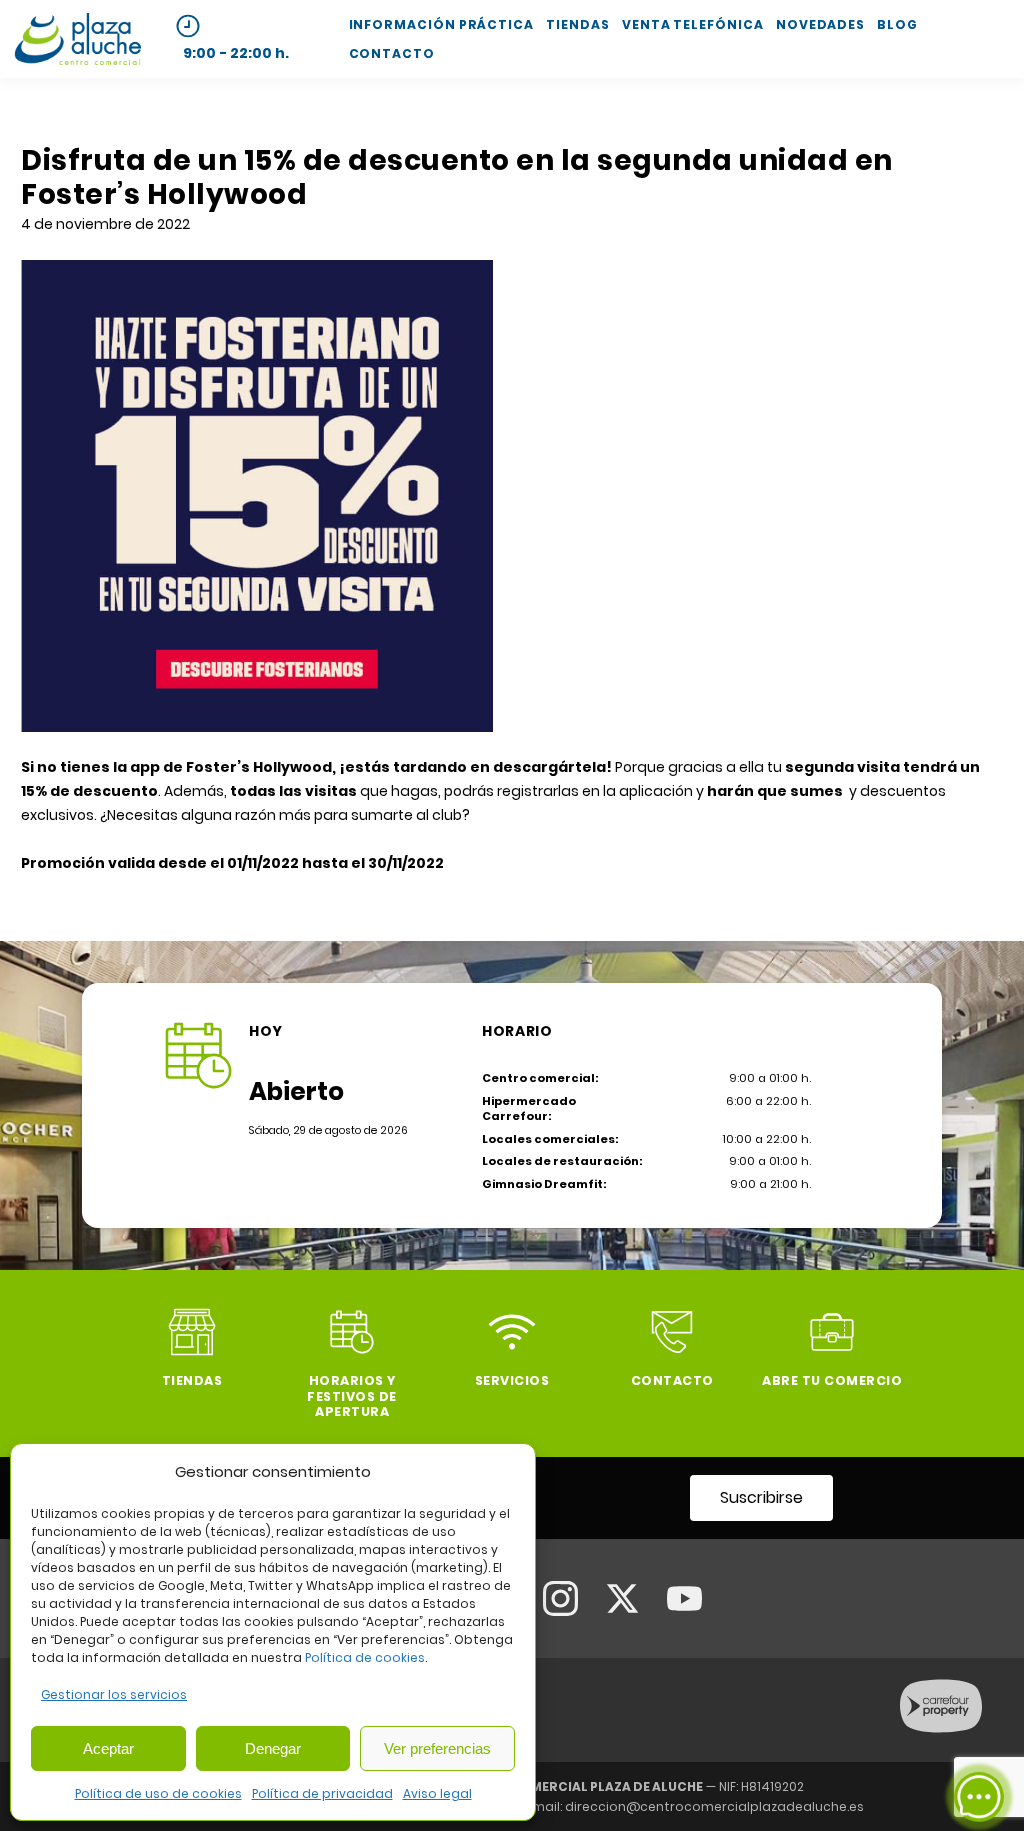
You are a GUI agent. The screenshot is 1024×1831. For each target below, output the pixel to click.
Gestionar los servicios (114, 1694)
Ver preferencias (437, 1748)
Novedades (820, 24)
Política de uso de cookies (158, 1793)
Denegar (273, 1748)
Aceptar (108, 1748)
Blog (897, 24)
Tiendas (577, 24)
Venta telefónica (693, 24)
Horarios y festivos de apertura (352, 1395)
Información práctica (441, 24)
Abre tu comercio (832, 1380)
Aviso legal (437, 1793)
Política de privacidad (322, 1793)
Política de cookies (365, 1657)
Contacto (392, 53)
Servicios (512, 1380)
